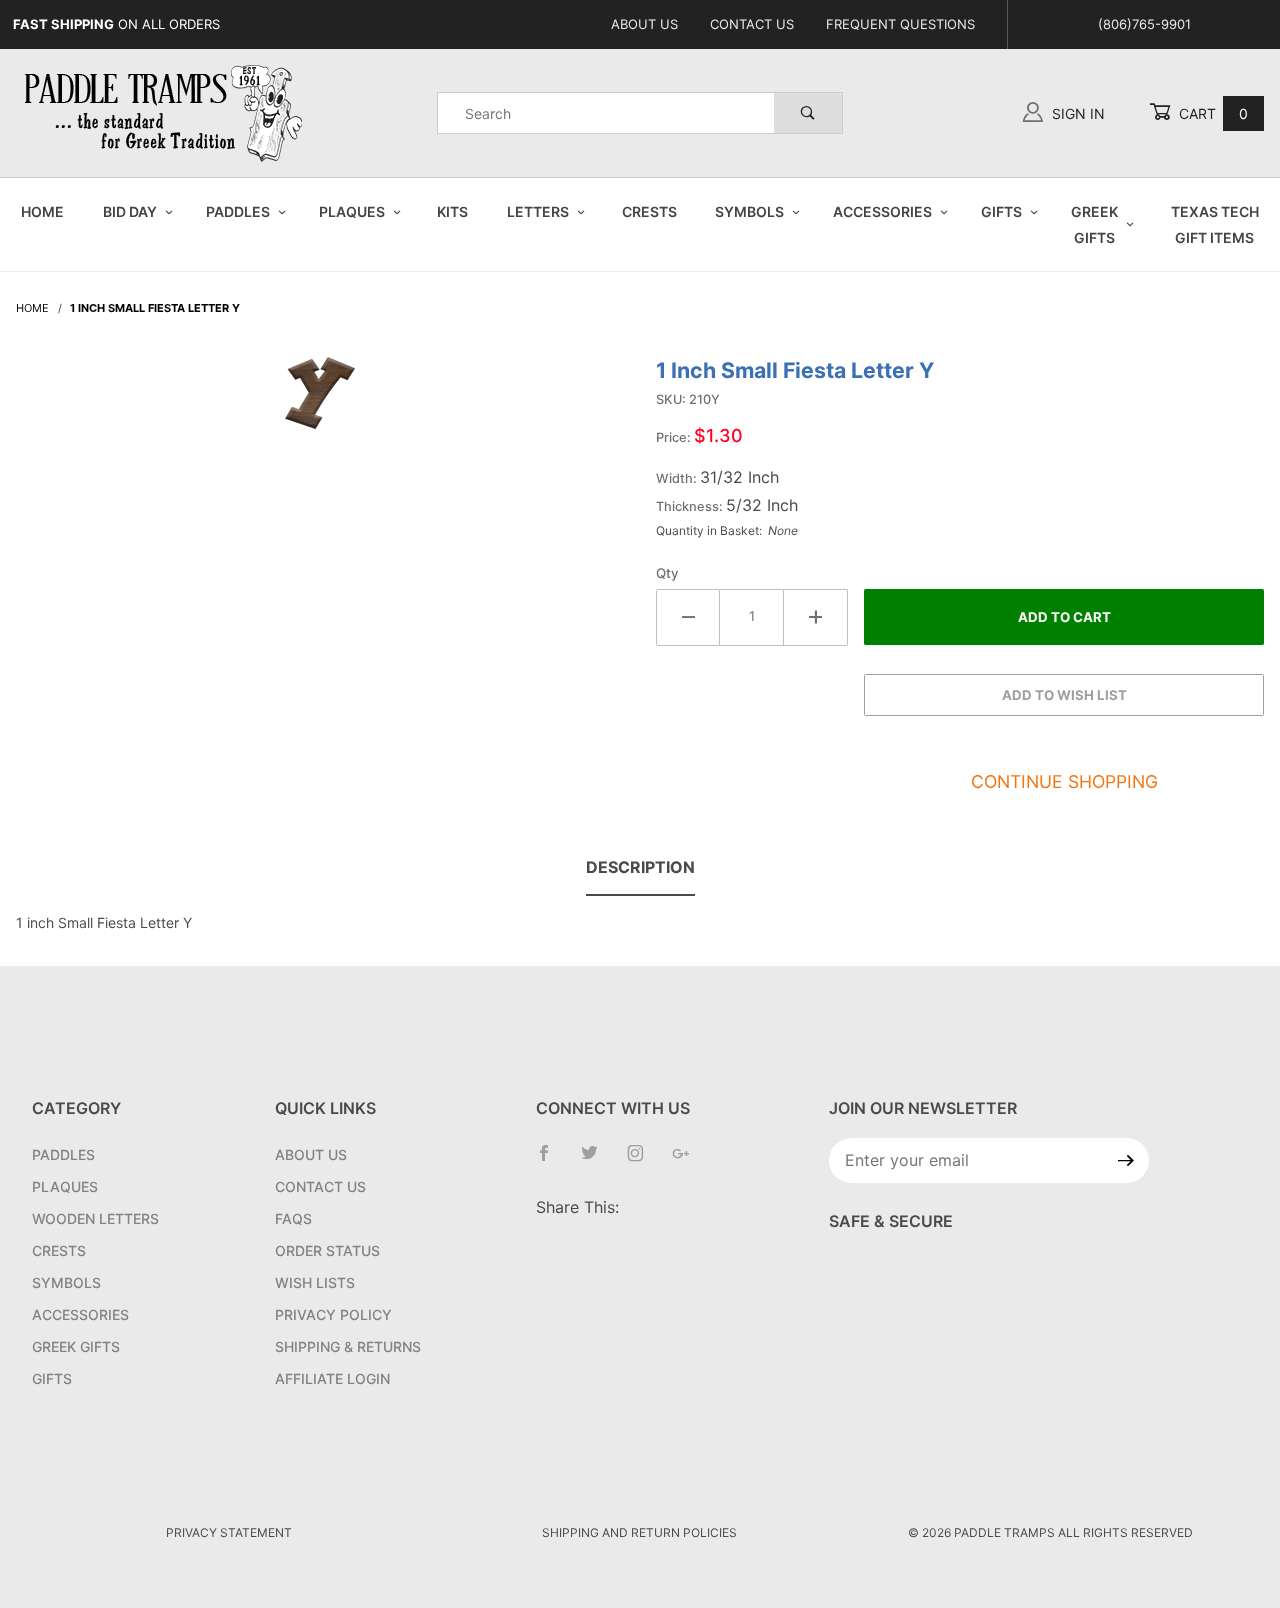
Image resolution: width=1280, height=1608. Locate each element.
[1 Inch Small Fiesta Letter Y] (320, 403)
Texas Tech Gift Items (1215, 224)
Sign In (1076, 113)
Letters (538, 211)
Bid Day (130, 211)
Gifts (1001, 211)
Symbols (749, 211)
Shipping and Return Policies (639, 1532)
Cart (1211, 113)
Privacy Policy (333, 1314)
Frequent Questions (900, 24)
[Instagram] (643, 1161)
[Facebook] (552, 1161)
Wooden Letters (95, 1218)
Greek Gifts (1094, 224)
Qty (667, 573)
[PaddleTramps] (166, 111)
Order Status (327, 1250)
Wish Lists (315, 1282)
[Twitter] (597, 1161)
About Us (644, 24)
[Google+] (689, 1161)
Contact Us (752, 24)
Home (42, 211)
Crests (649, 211)
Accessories (882, 211)
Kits (452, 211)
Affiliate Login (332, 1378)
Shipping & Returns (348, 1346)
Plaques (352, 211)
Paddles (238, 211)
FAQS (293, 1218)
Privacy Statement (229, 1532)
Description (640, 867)
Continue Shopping (1064, 781)
